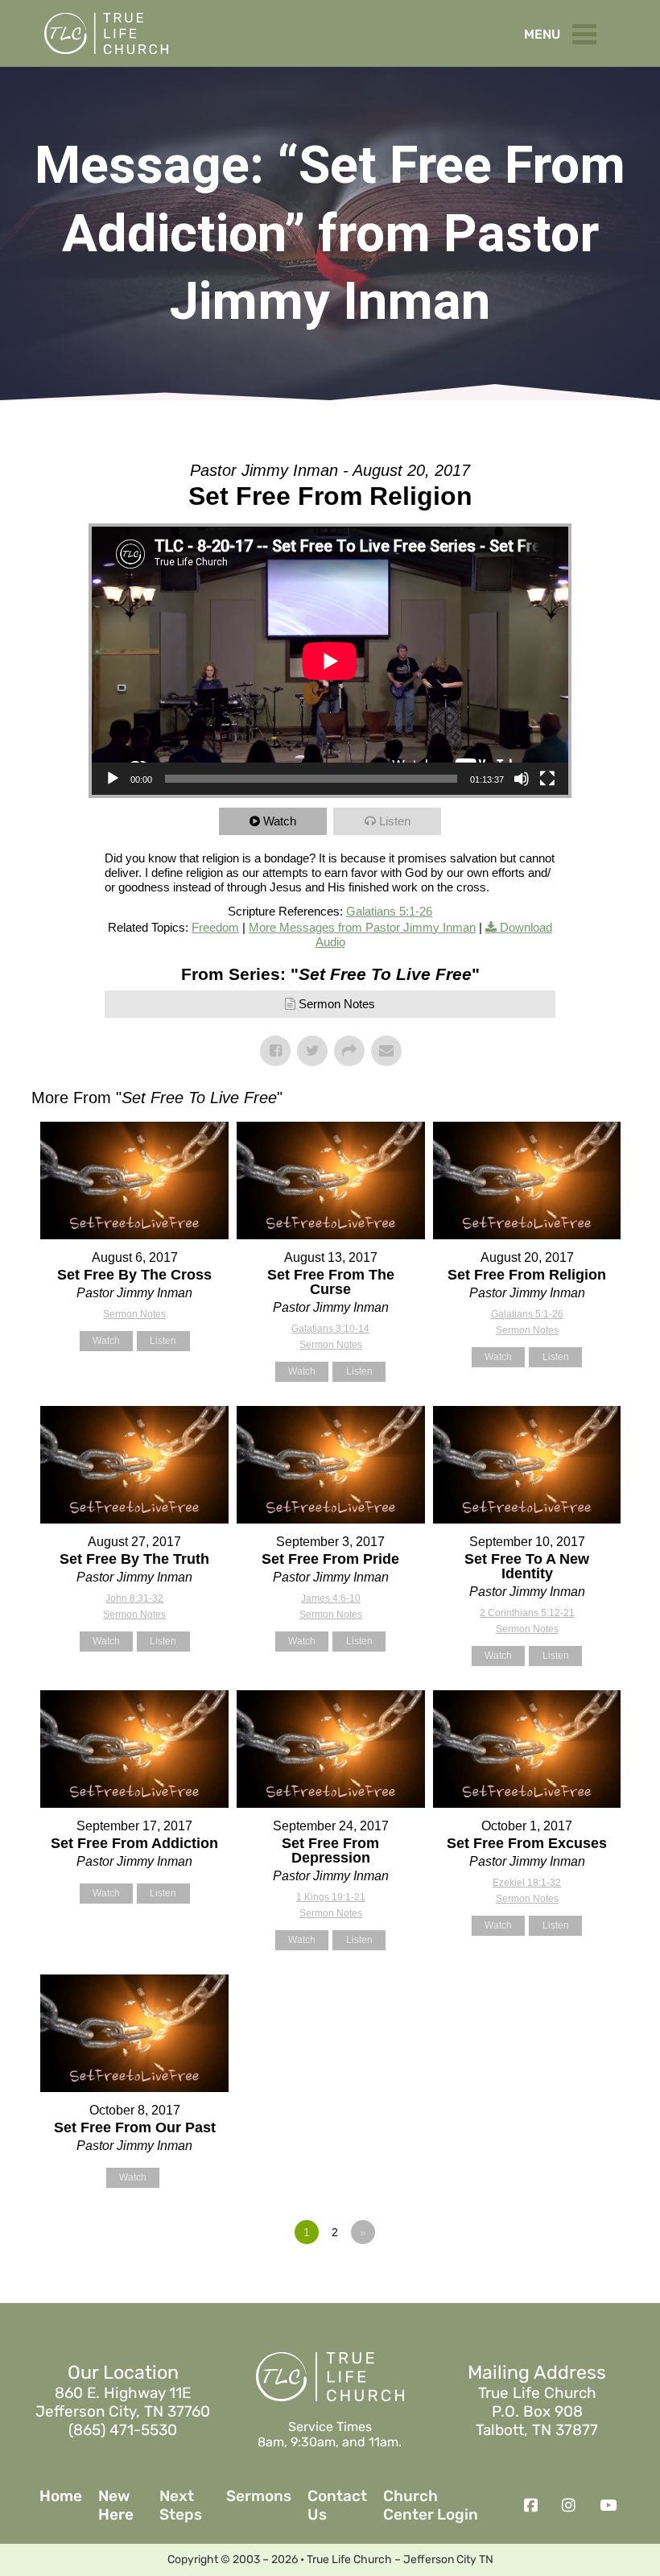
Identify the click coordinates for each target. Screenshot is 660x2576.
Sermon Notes (337, 1004)
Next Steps (181, 2506)
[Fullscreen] (547, 779)
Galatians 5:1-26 (389, 911)
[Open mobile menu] (588, 31)
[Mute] (522, 779)
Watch (280, 821)
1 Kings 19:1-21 (331, 1897)
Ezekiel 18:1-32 (527, 1883)
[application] (330, 661)
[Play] (113, 779)
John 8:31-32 (134, 1598)
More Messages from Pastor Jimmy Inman (362, 927)
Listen (395, 821)
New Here (116, 2506)
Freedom (215, 927)
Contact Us (337, 2506)
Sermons (259, 2496)
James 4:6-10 (331, 1598)
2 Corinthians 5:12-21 (527, 1613)
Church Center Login (431, 2506)
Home (61, 2496)
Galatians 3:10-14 (330, 1329)
